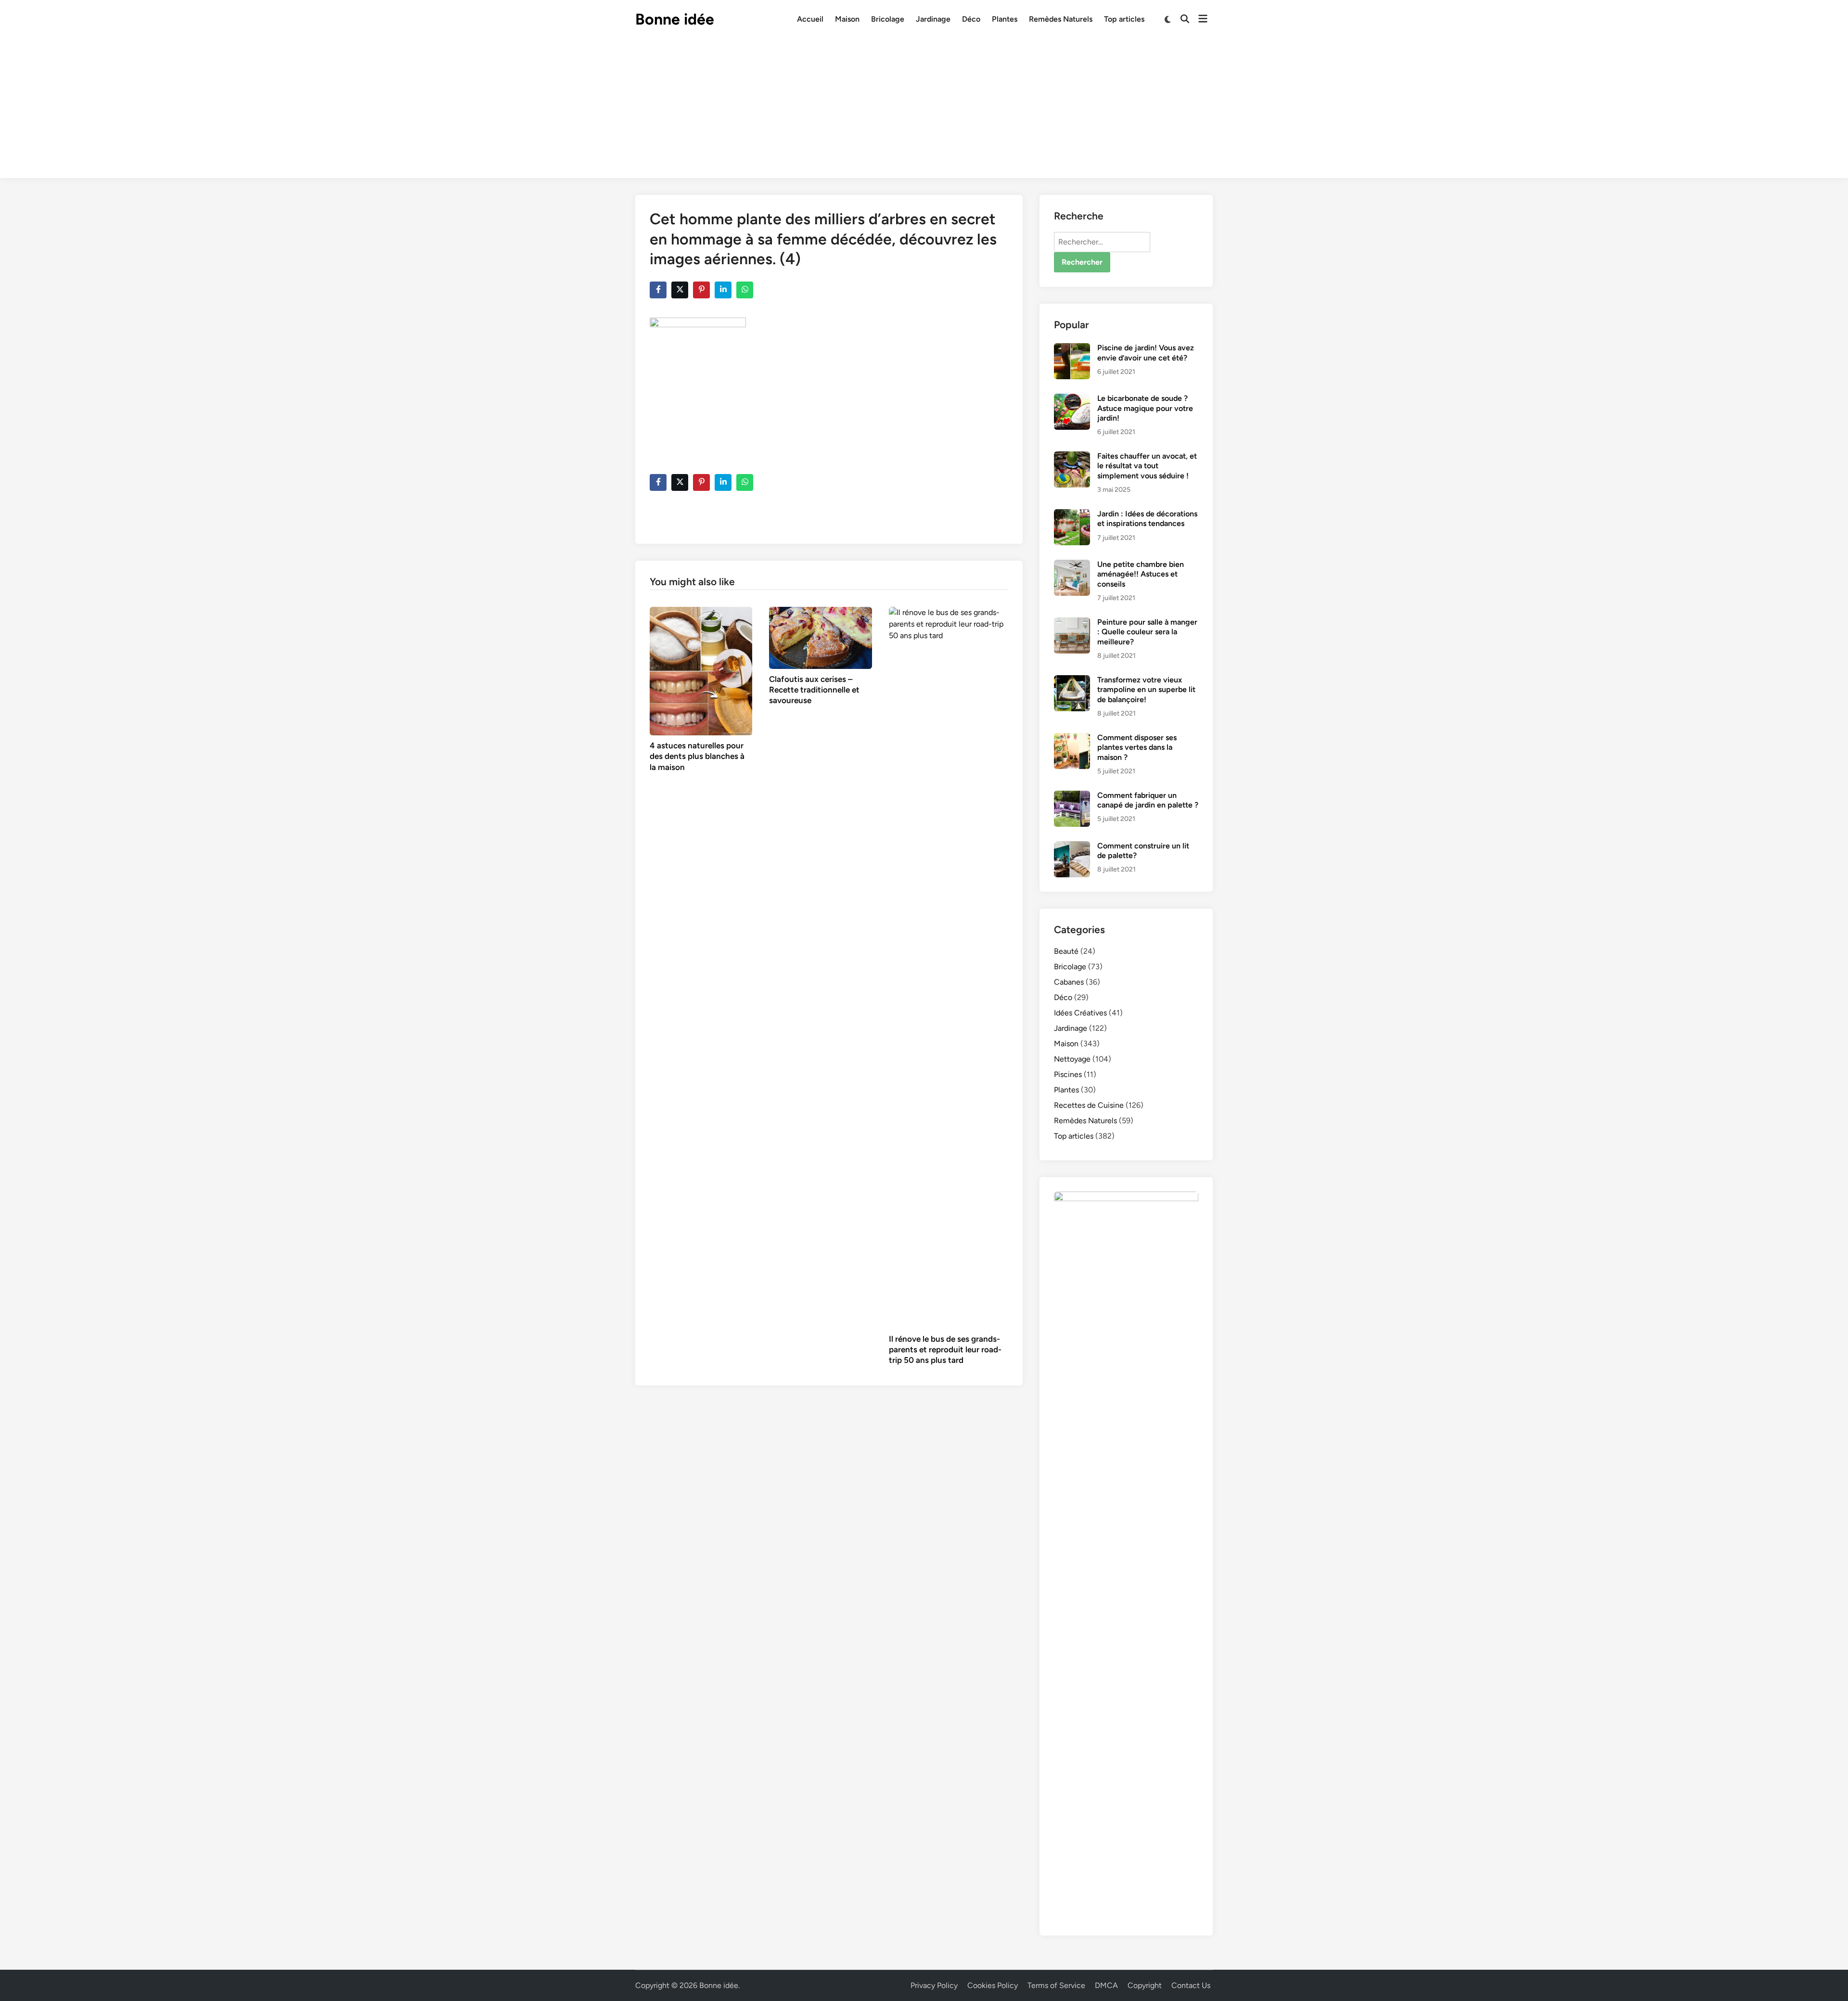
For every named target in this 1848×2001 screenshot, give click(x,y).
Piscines (1068, 1074)
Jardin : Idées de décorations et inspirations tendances (1147, 519)
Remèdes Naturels (1061, 19)
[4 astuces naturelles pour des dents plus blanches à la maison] (701, 671)
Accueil (810, 19)
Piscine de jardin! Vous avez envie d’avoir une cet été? (1146, 353)
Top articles (1124, 19)
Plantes (1005, 19)
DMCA (1106, 1985)
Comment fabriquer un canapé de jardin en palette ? (1148, 800)
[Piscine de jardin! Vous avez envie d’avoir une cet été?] (1072, 349)
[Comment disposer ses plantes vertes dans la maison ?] (1072, 738)
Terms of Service (1056, 1985)
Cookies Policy (993, 1985)
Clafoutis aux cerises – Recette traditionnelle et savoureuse (814, 690)
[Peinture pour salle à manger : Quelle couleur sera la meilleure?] (1072, 623)
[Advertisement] (924, 111)
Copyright (1145, 1985)
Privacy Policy (934, 1985)
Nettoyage (1072, 1059)
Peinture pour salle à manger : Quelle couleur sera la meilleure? (1147, 632)
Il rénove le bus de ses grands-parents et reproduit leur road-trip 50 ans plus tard (945, 1349)
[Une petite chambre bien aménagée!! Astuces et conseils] (1072, 565)
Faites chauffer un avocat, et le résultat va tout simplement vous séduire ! (1147, 466)
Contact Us (1191, 1985)
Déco (971, 19)
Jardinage (933, 19)
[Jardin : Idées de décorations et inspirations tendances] (1072, 515)
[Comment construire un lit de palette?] (1072, 847)
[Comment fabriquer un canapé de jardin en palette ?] (1072, 796)
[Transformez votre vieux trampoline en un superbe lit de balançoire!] (1072, 681)
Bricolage (888, 19)
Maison (847, 19)
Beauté (1066, 951)
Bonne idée (675, 19)
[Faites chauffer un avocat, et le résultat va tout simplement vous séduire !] (1072, 457)
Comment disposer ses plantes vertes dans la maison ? (1137, 747)
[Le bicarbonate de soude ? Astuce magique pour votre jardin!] (1072, 399)
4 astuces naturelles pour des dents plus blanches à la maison (697, 756)
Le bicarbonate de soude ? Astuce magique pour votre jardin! (1145, 408)
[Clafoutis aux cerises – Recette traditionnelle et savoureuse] (820, 637)
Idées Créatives (1080, 1013)
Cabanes (1069, 982)
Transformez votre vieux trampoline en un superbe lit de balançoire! (1146, 690)
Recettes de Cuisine (1089, 1105)
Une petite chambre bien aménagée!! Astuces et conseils (1141, 574)
